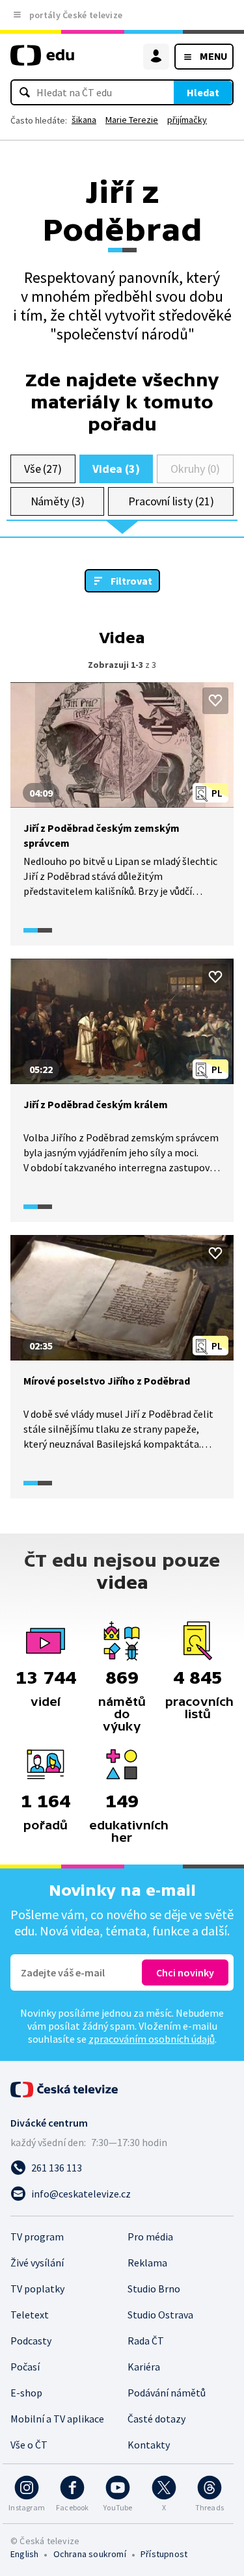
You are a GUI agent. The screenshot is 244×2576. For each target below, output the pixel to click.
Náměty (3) (58, 501)
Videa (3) (116, 469)
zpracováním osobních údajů (152, 2039)
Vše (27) (43, 469)
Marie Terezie (132, 120)
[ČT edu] (42, 61)
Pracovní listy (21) (171, 501)
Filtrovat (131, 581)
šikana (84, 120)
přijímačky (187, 120)
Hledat (203, 92)
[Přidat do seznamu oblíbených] (215, 700)
